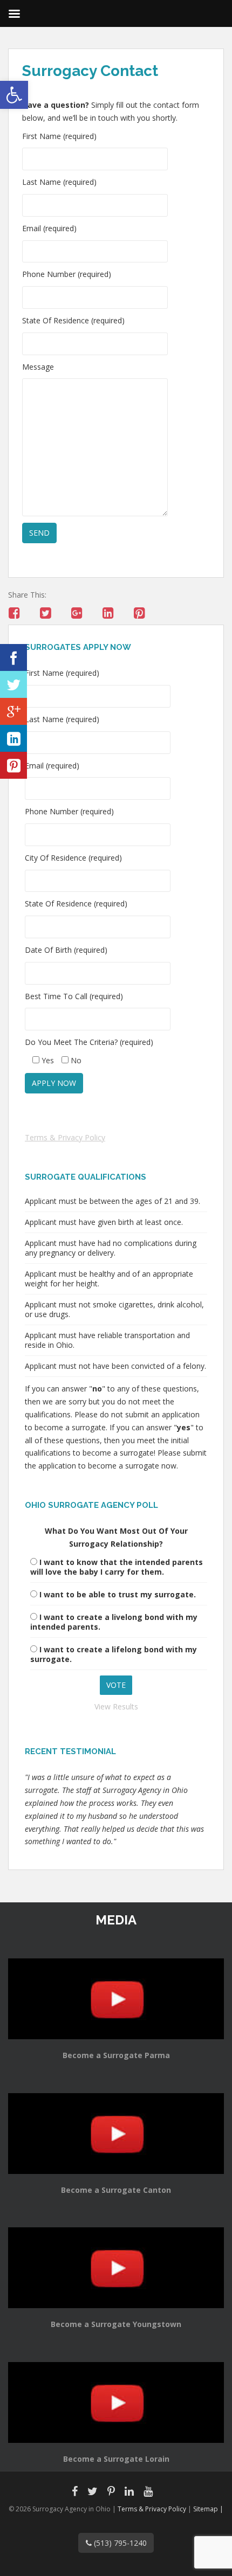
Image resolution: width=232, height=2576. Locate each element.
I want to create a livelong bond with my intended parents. (114, 1622)
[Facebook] (13, 657)
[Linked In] (13, 738)
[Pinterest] (13, 765)
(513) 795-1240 (119, 2543)
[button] (14, 95)
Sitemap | (208, 2509)
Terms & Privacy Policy (65, 1137)
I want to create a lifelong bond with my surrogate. (114, 1654)
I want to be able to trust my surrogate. (118, 1594)
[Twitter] (13, 684)
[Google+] (13, 711)
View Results (116, 1706)
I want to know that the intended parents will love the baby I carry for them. (117, 1567)
